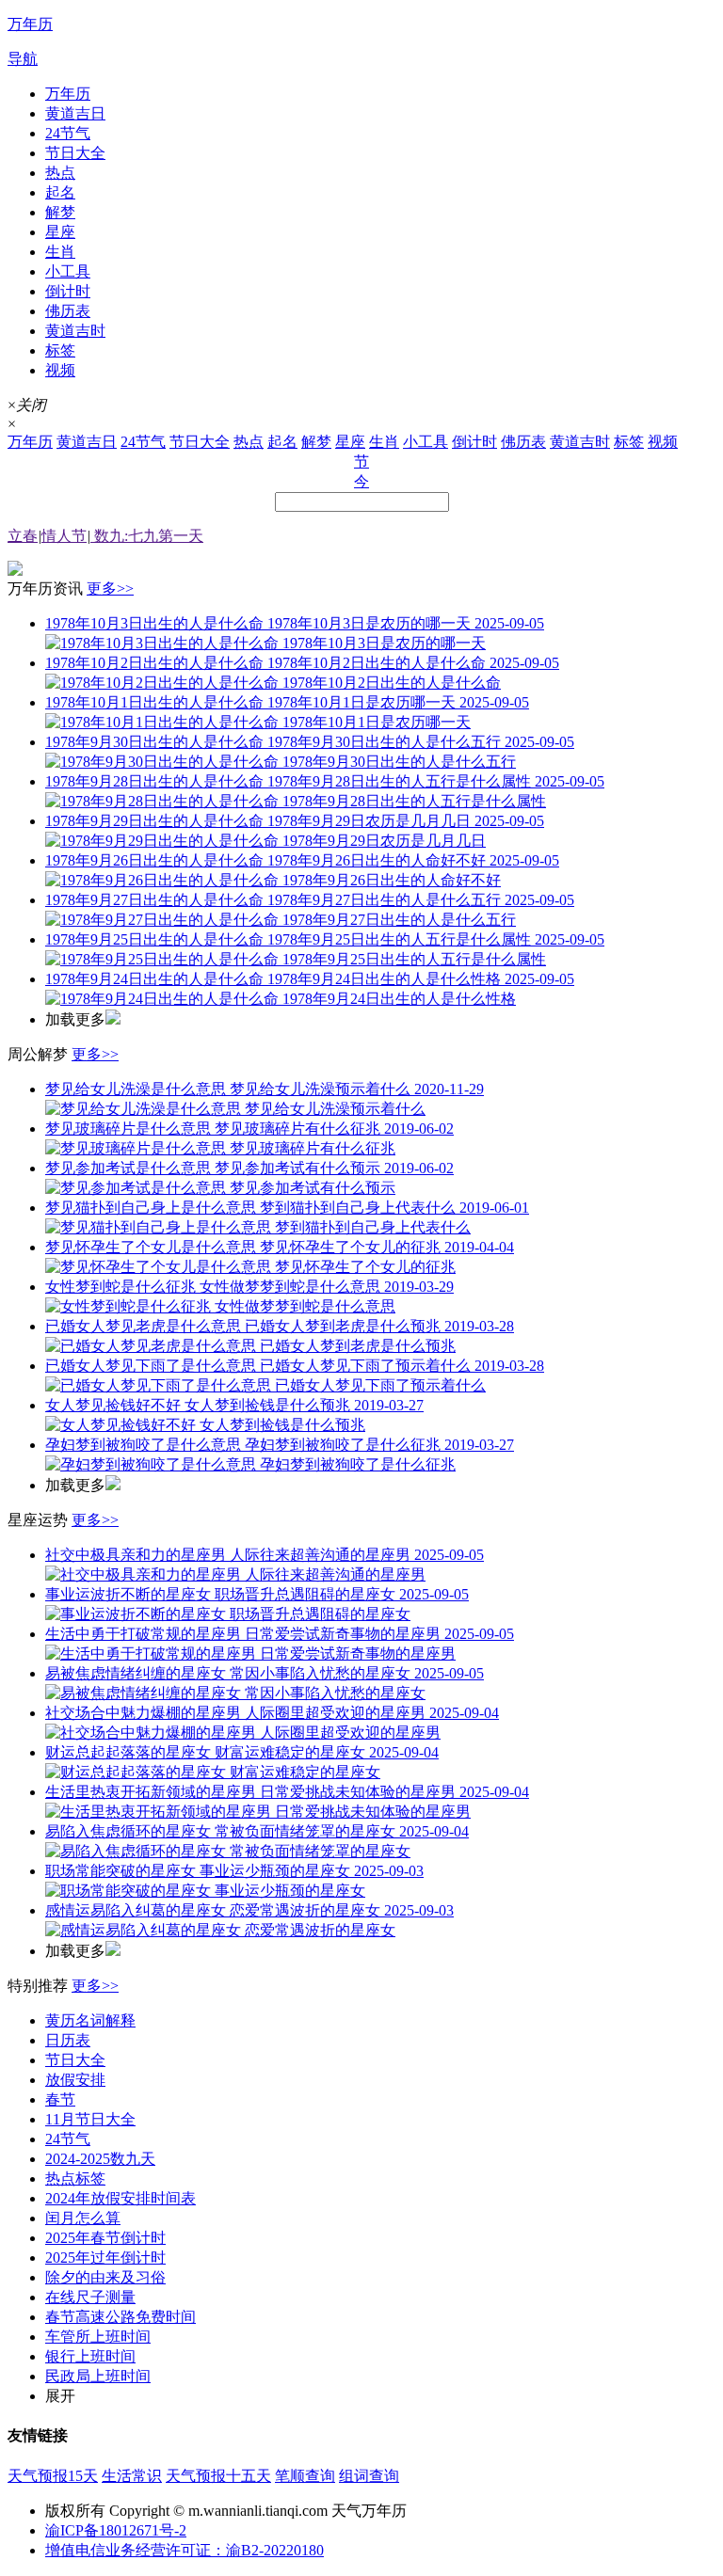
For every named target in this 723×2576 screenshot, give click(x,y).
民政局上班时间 (98, 2376)
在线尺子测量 (90, 2297)
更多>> (110, 588)
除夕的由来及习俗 (105, 2277)
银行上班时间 (90, 2356)
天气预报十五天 (218, 2476)
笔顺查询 (305, 2476)
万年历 (68, 94)
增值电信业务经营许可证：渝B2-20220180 (185, 2550)
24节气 (68, 133)
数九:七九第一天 (147, 536)
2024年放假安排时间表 (120, 2198)
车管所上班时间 (98, 2337)
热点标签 (75, 2178)
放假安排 (75, 2080)
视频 (60, 370)
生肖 (60, 252)
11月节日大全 (90, 2119)
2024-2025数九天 (100, 2159)
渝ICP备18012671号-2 (116, 2530)
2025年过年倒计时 (105, 2258)
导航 (23, 59)
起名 (60, 192)
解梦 (60, 212)
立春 (23, 536)
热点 (60, 173)
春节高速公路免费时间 (120, 2317)
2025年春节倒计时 (105, 2238)
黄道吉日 (75, 113)
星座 (60, 232)
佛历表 (68, 311)
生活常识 (132, 2476)
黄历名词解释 (90, 2020)
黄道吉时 (75, 331)
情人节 (64, 536)
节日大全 (75, 153)
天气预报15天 (53, 2476)
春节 (60, 2099)
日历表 (68, 2040)
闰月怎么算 (83, 2218)
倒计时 (68, 291)
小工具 (68, 271)
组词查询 (369, 2476)
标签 (60, 350)
